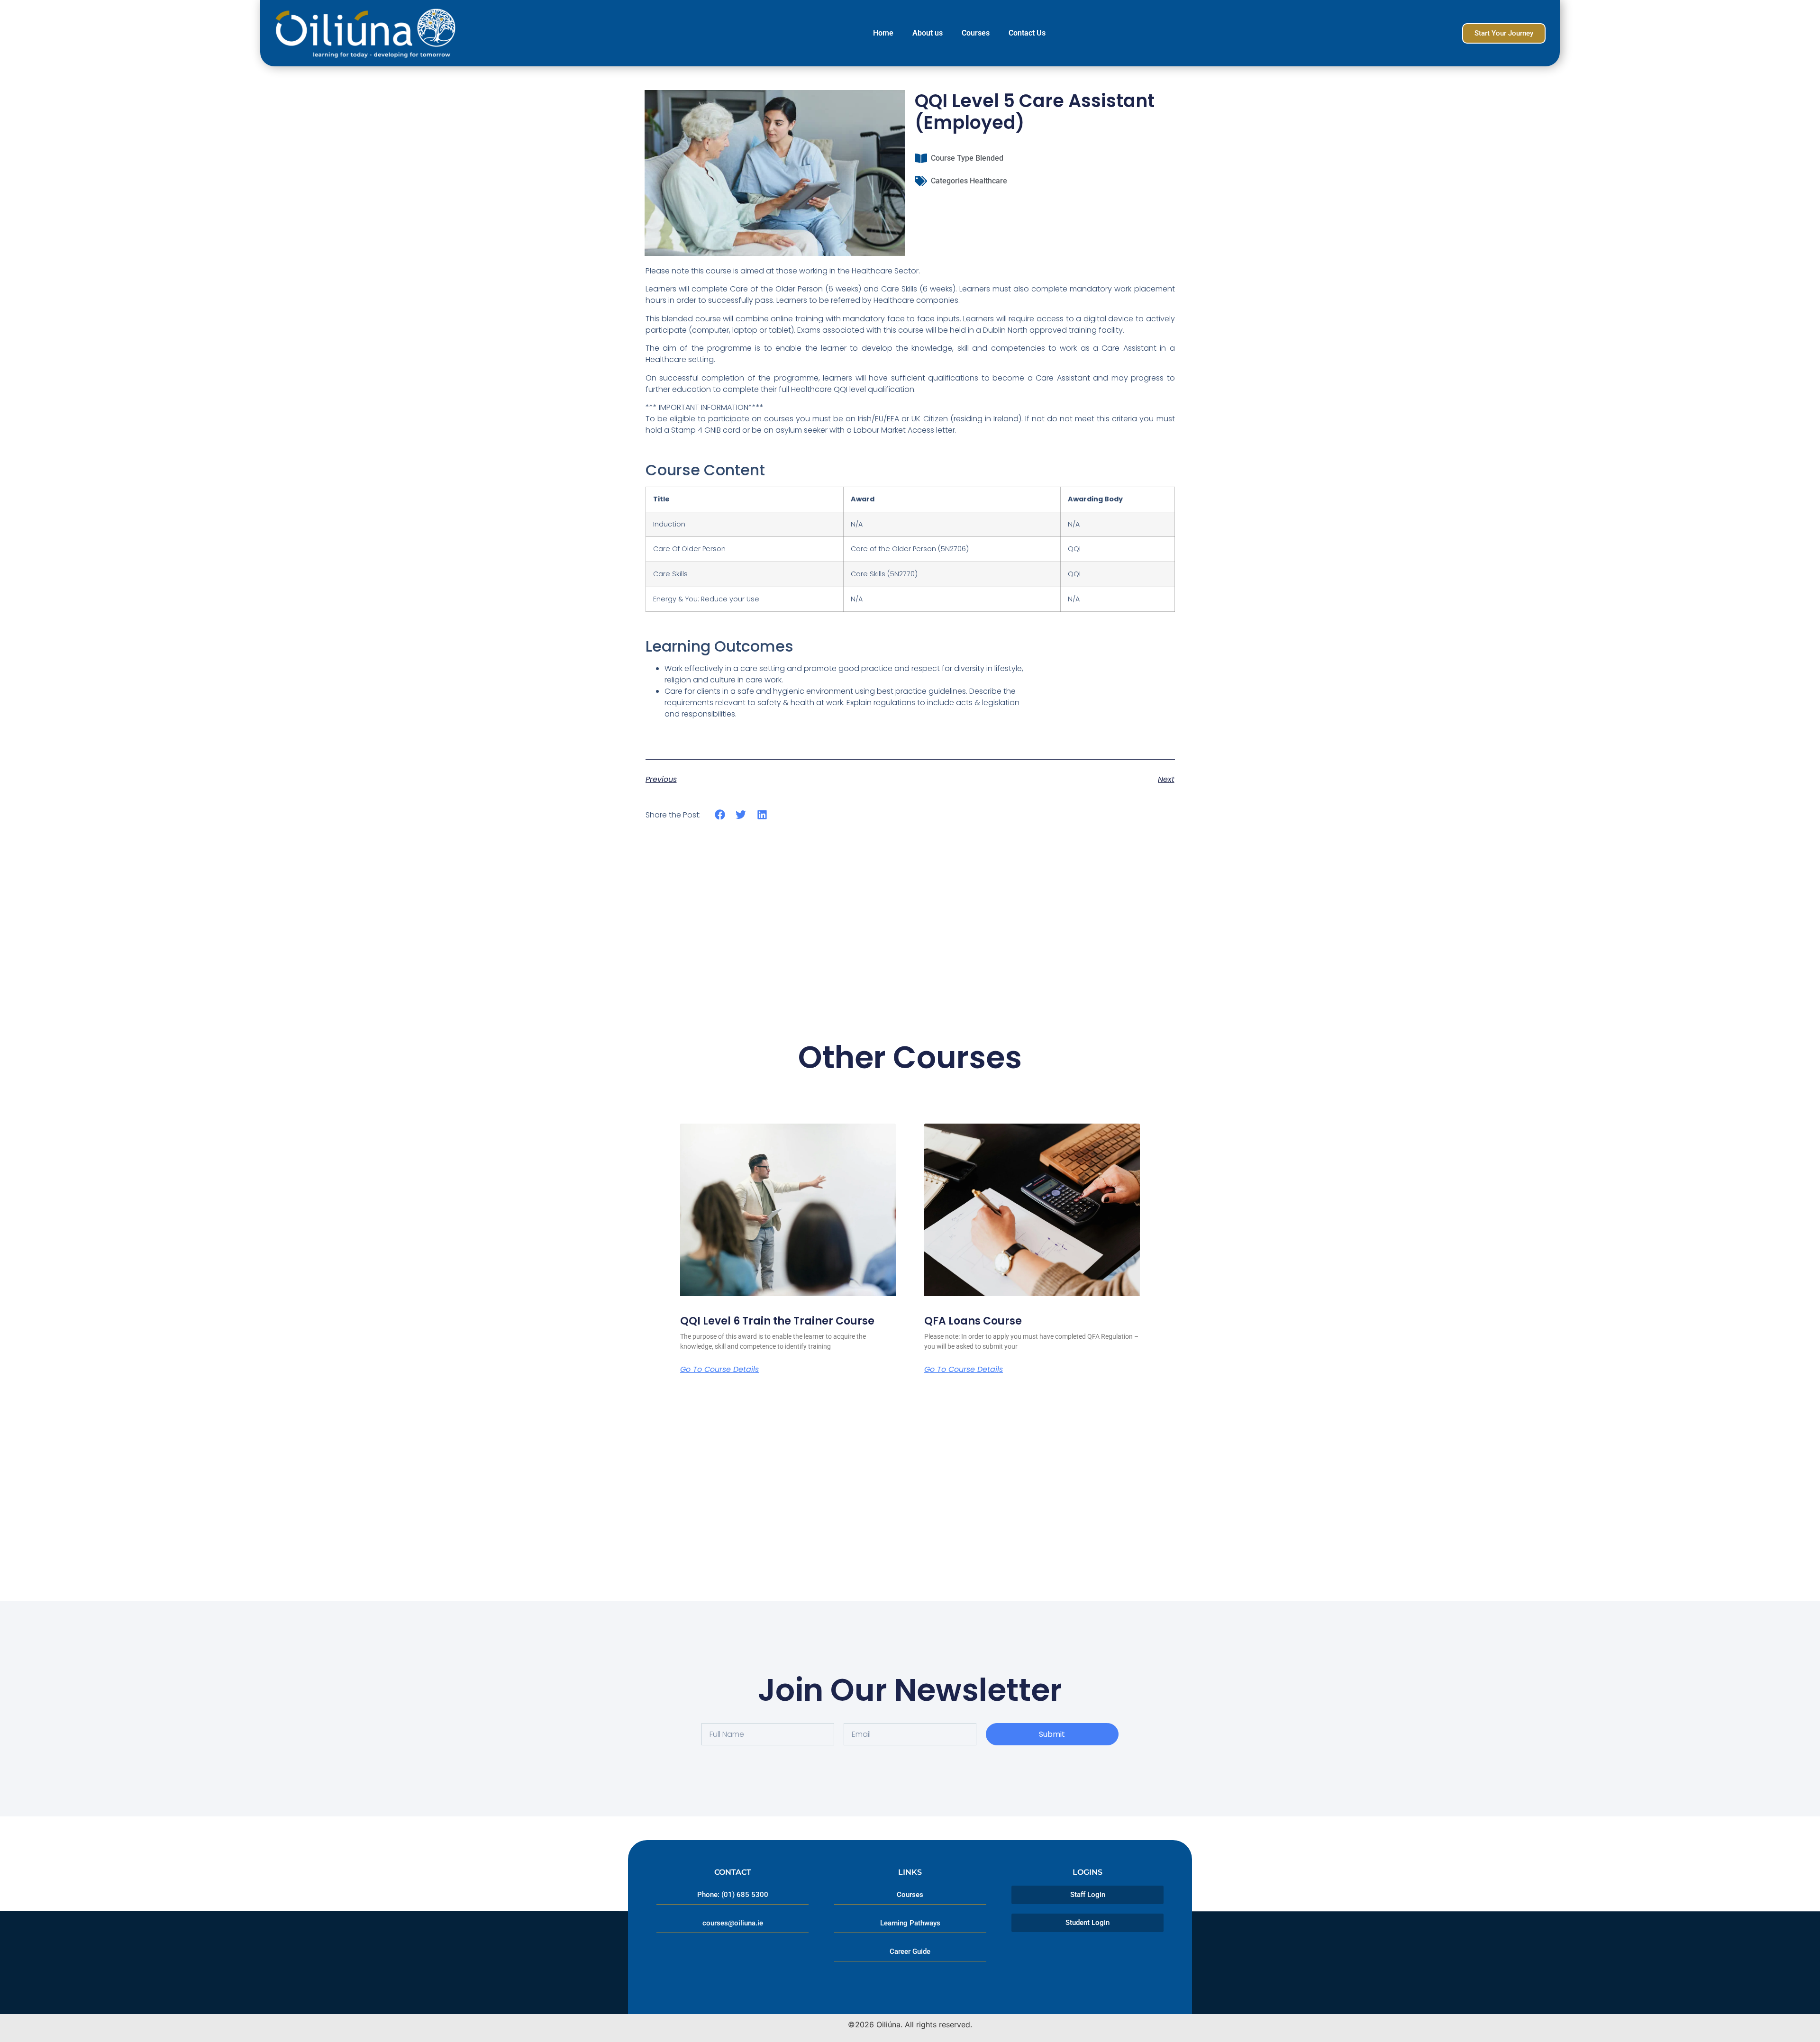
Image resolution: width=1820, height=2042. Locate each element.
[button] (720, 814)
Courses (976, 33)
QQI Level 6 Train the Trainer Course (777, 1321)
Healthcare (988, 181)
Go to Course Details (719, 1370)
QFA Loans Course (973, 1321)
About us (928, 33)
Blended (989, 158)
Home (883, 33)
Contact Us (1027, 33)
